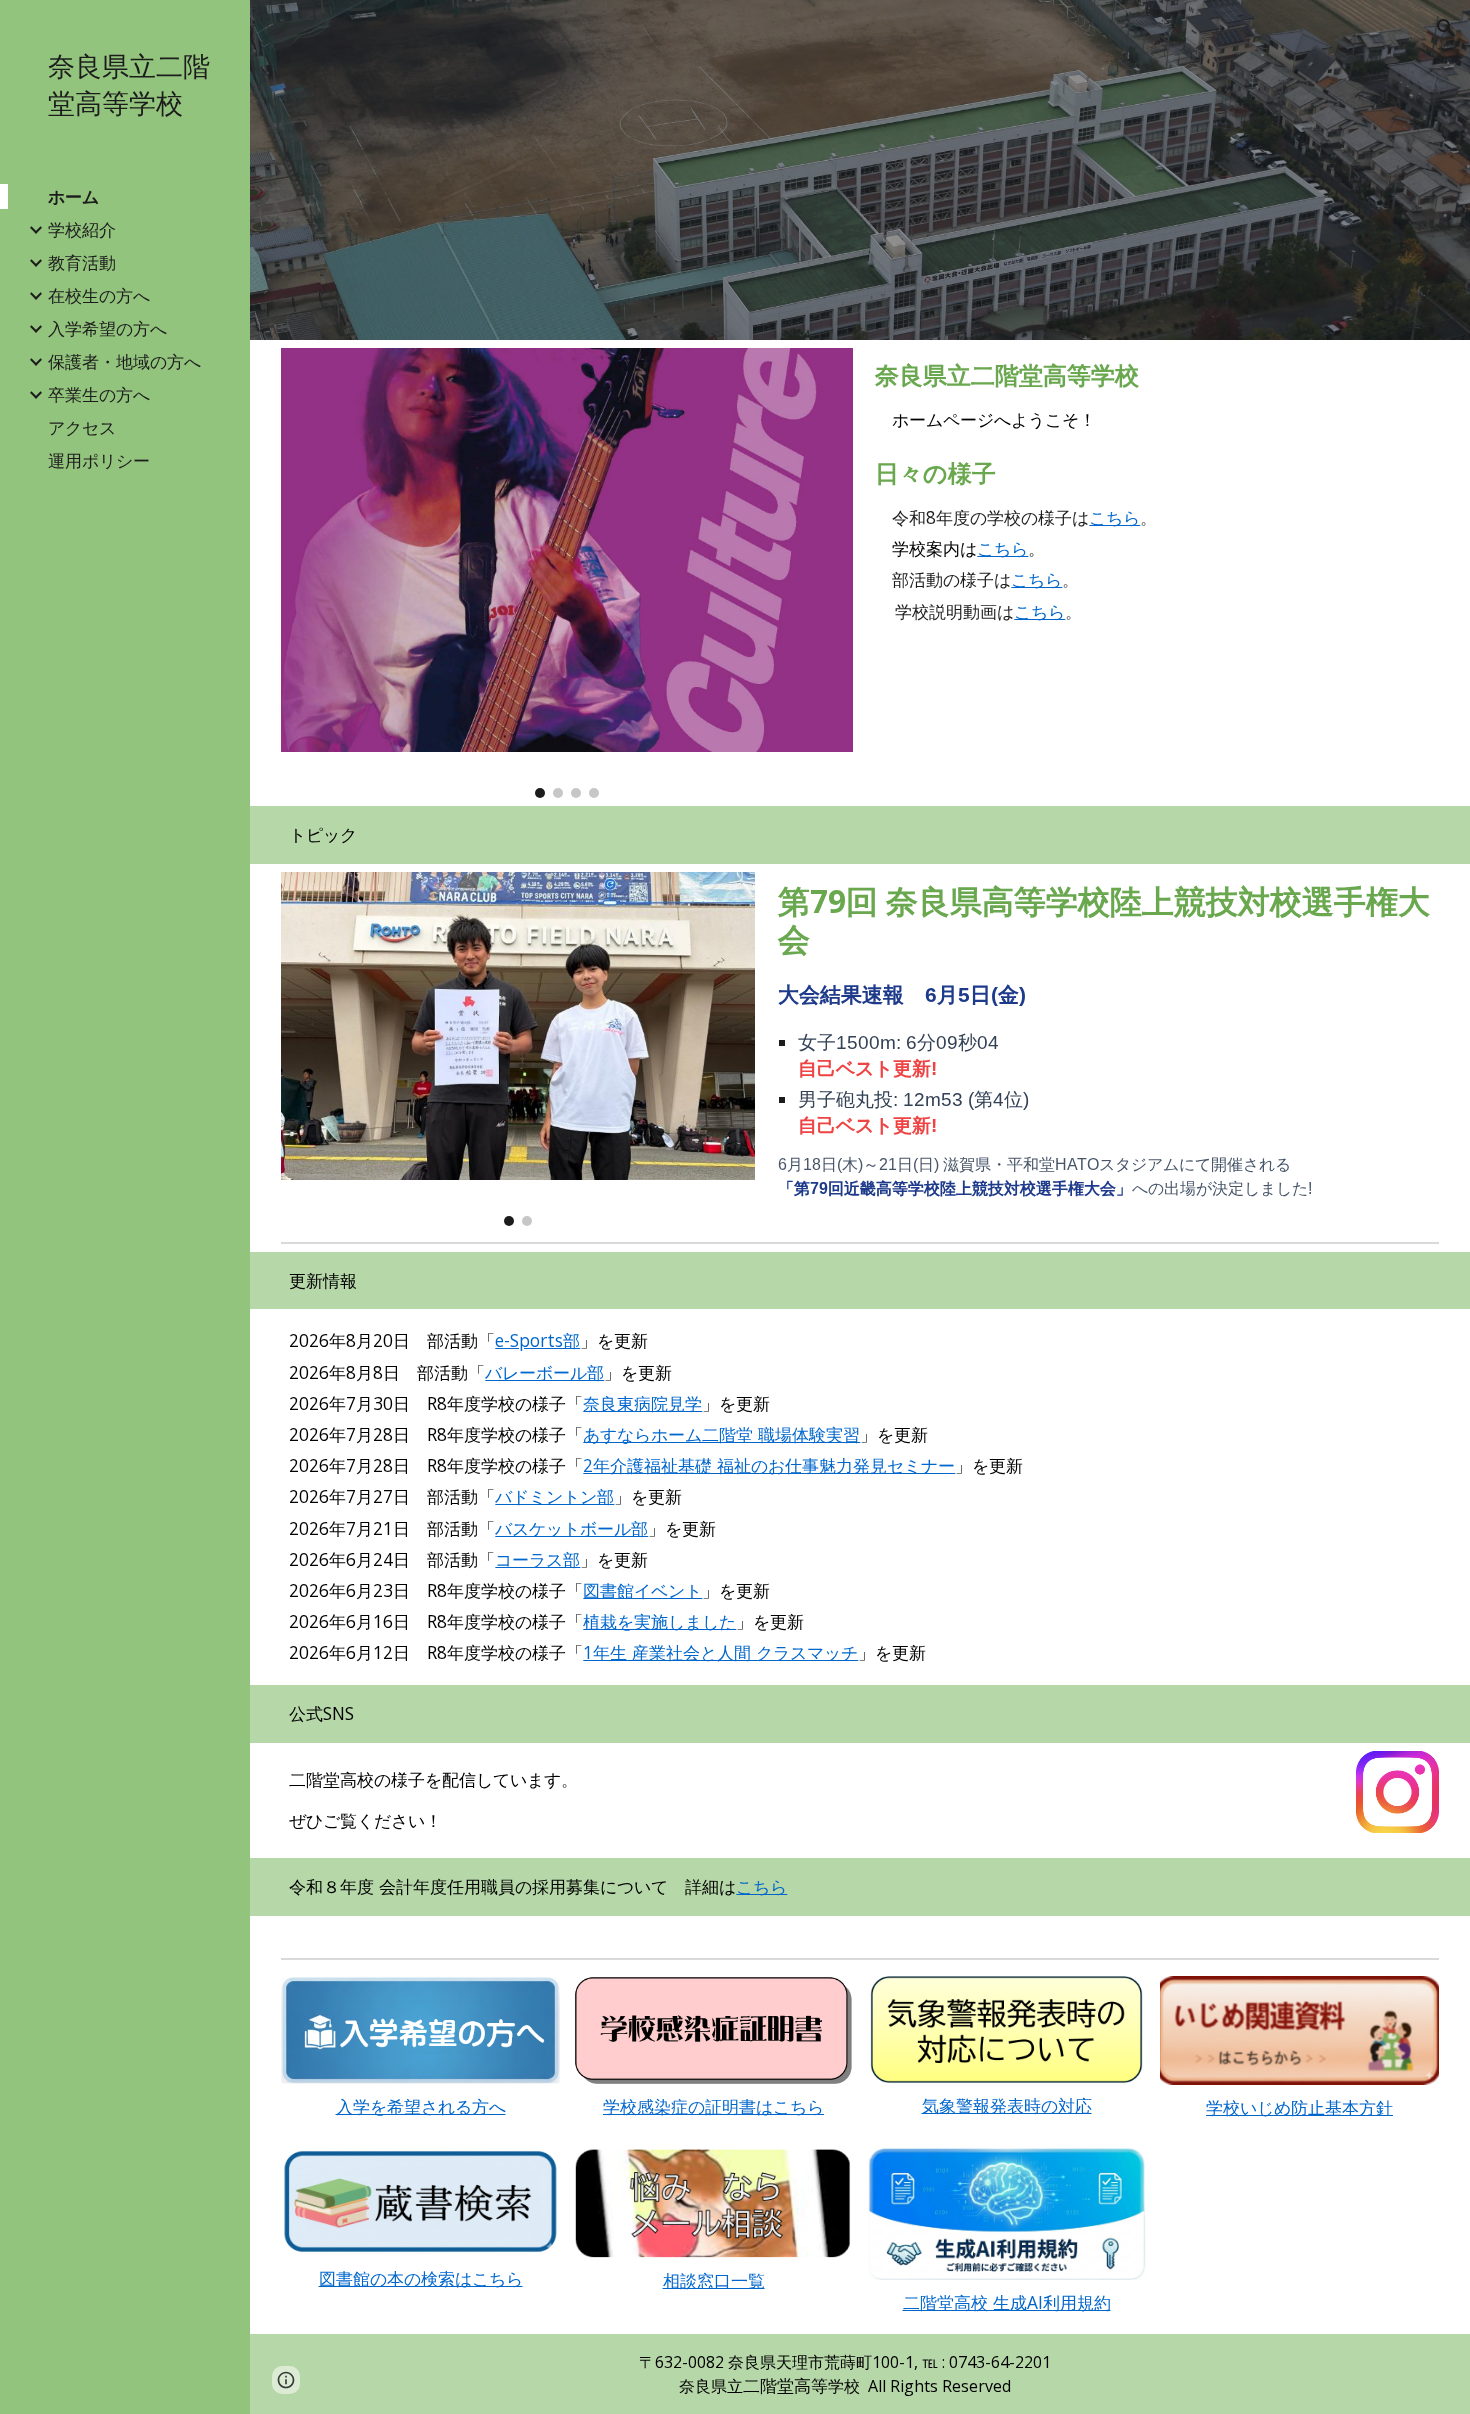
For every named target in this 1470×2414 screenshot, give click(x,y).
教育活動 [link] (82, 262)
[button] (1446, 28)
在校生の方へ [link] (99, 295)
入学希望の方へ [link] (107, 328)
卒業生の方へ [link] (99, 394)
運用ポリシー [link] (99, 460)
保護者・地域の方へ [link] (124, 361)
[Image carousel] (566, 573)
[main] (1152, 397)
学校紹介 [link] (82, 229)
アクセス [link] (82, 427)
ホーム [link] (73, 196)
